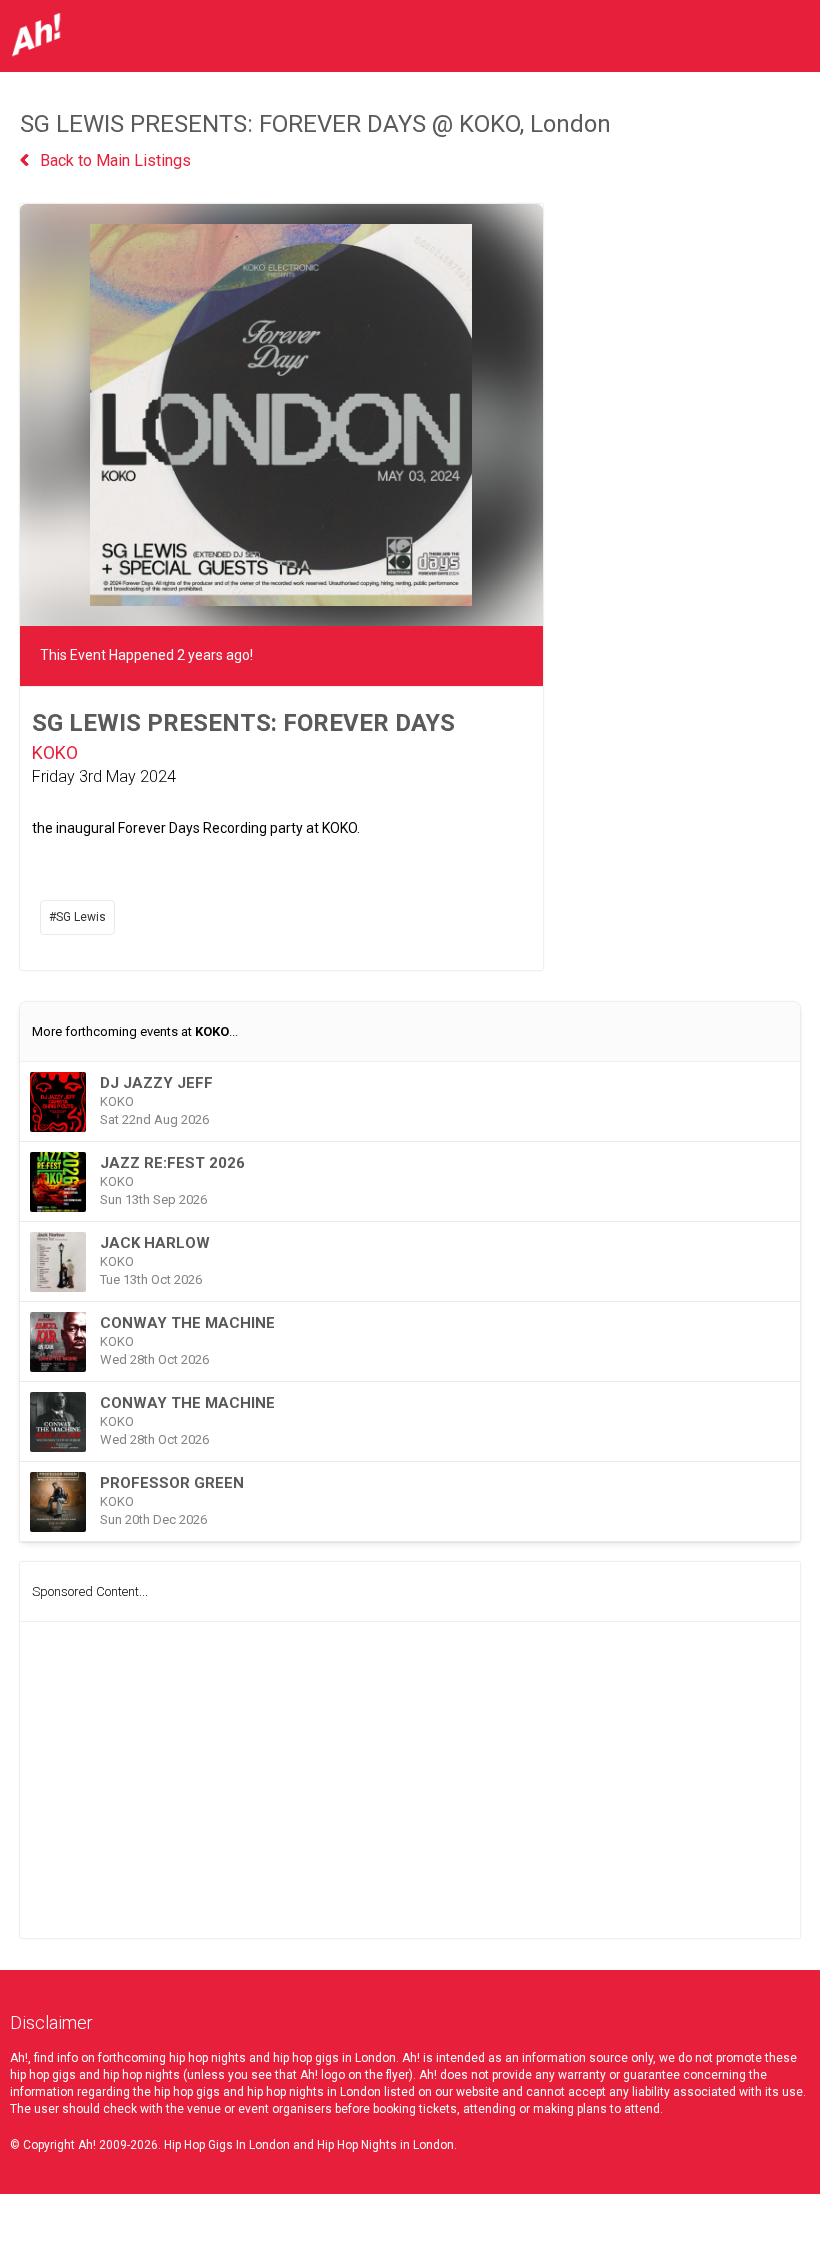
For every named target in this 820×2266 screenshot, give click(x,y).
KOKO (55, 752)
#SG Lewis (77, 917)
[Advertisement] (410, 1780)
